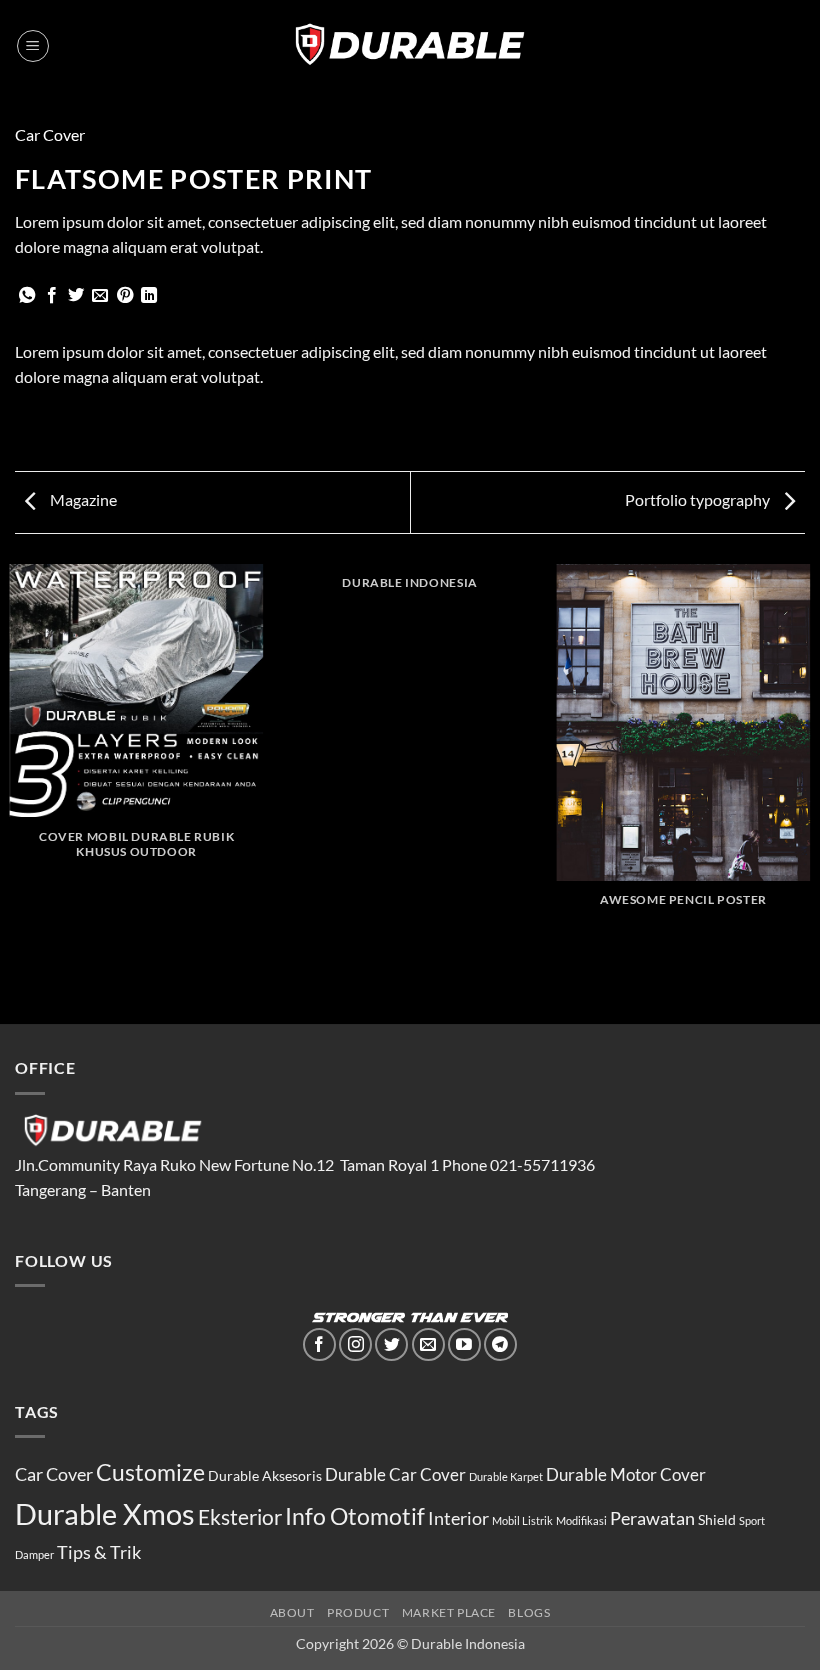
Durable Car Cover (395, 1475)
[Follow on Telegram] (500, 1344)
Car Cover (50, 134)
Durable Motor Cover (626, 1475)
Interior (458, 1518)
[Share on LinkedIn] (149, 296)
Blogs (529, 1612)
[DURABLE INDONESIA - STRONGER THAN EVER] (410, 46)
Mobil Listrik (522, 1520)
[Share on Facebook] (52, 296)
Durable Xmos (105, 1513)
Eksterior (240, 1517)
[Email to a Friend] (100, 296)
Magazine (82, 499)
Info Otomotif (355, 1516)
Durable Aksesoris (265, 1475)
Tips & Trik (99, 1552)
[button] (33, 46)
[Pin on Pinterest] (125, 296)
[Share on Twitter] (76, 296)
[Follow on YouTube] (464, 1344)
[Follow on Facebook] (319, 1344)
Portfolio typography (699, 499)
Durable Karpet (506, 1476)
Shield (717, 1519)
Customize (150, 1472)
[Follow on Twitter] (391, 1344)
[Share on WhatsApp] (27, 296)
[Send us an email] (428, 1344)
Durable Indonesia (468, 1643)
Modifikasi (581, 1520)
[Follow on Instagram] (355, 1344)
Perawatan (652, 1518)
